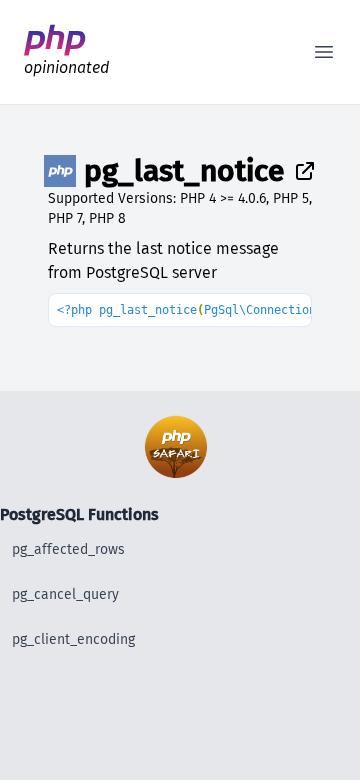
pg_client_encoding (73, 639)
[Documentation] (301, 171)
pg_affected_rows (68, 549)
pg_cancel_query (65, 594)
